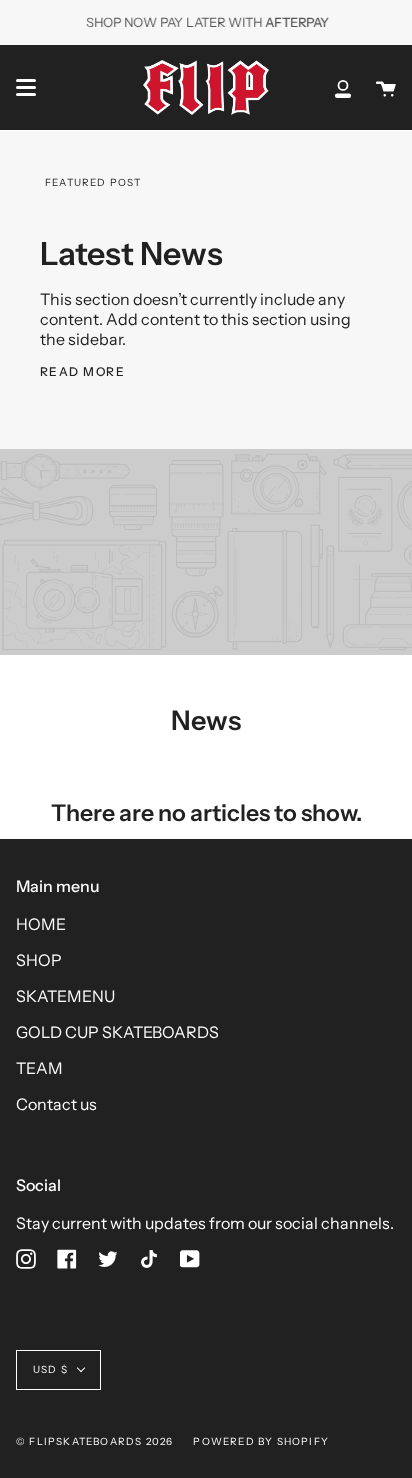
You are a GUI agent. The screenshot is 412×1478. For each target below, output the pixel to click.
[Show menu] (26, 88)
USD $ (50, 1369)
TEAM (39, 1068)
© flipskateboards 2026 (94, 1441)
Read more (82, 371)
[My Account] (343, 87)
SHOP (39, 960)
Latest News (131, 253)
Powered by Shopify (261, 1441)
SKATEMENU (65, 996)
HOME (41, 924)
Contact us (56, 1104)
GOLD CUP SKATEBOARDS (117, 1032)
